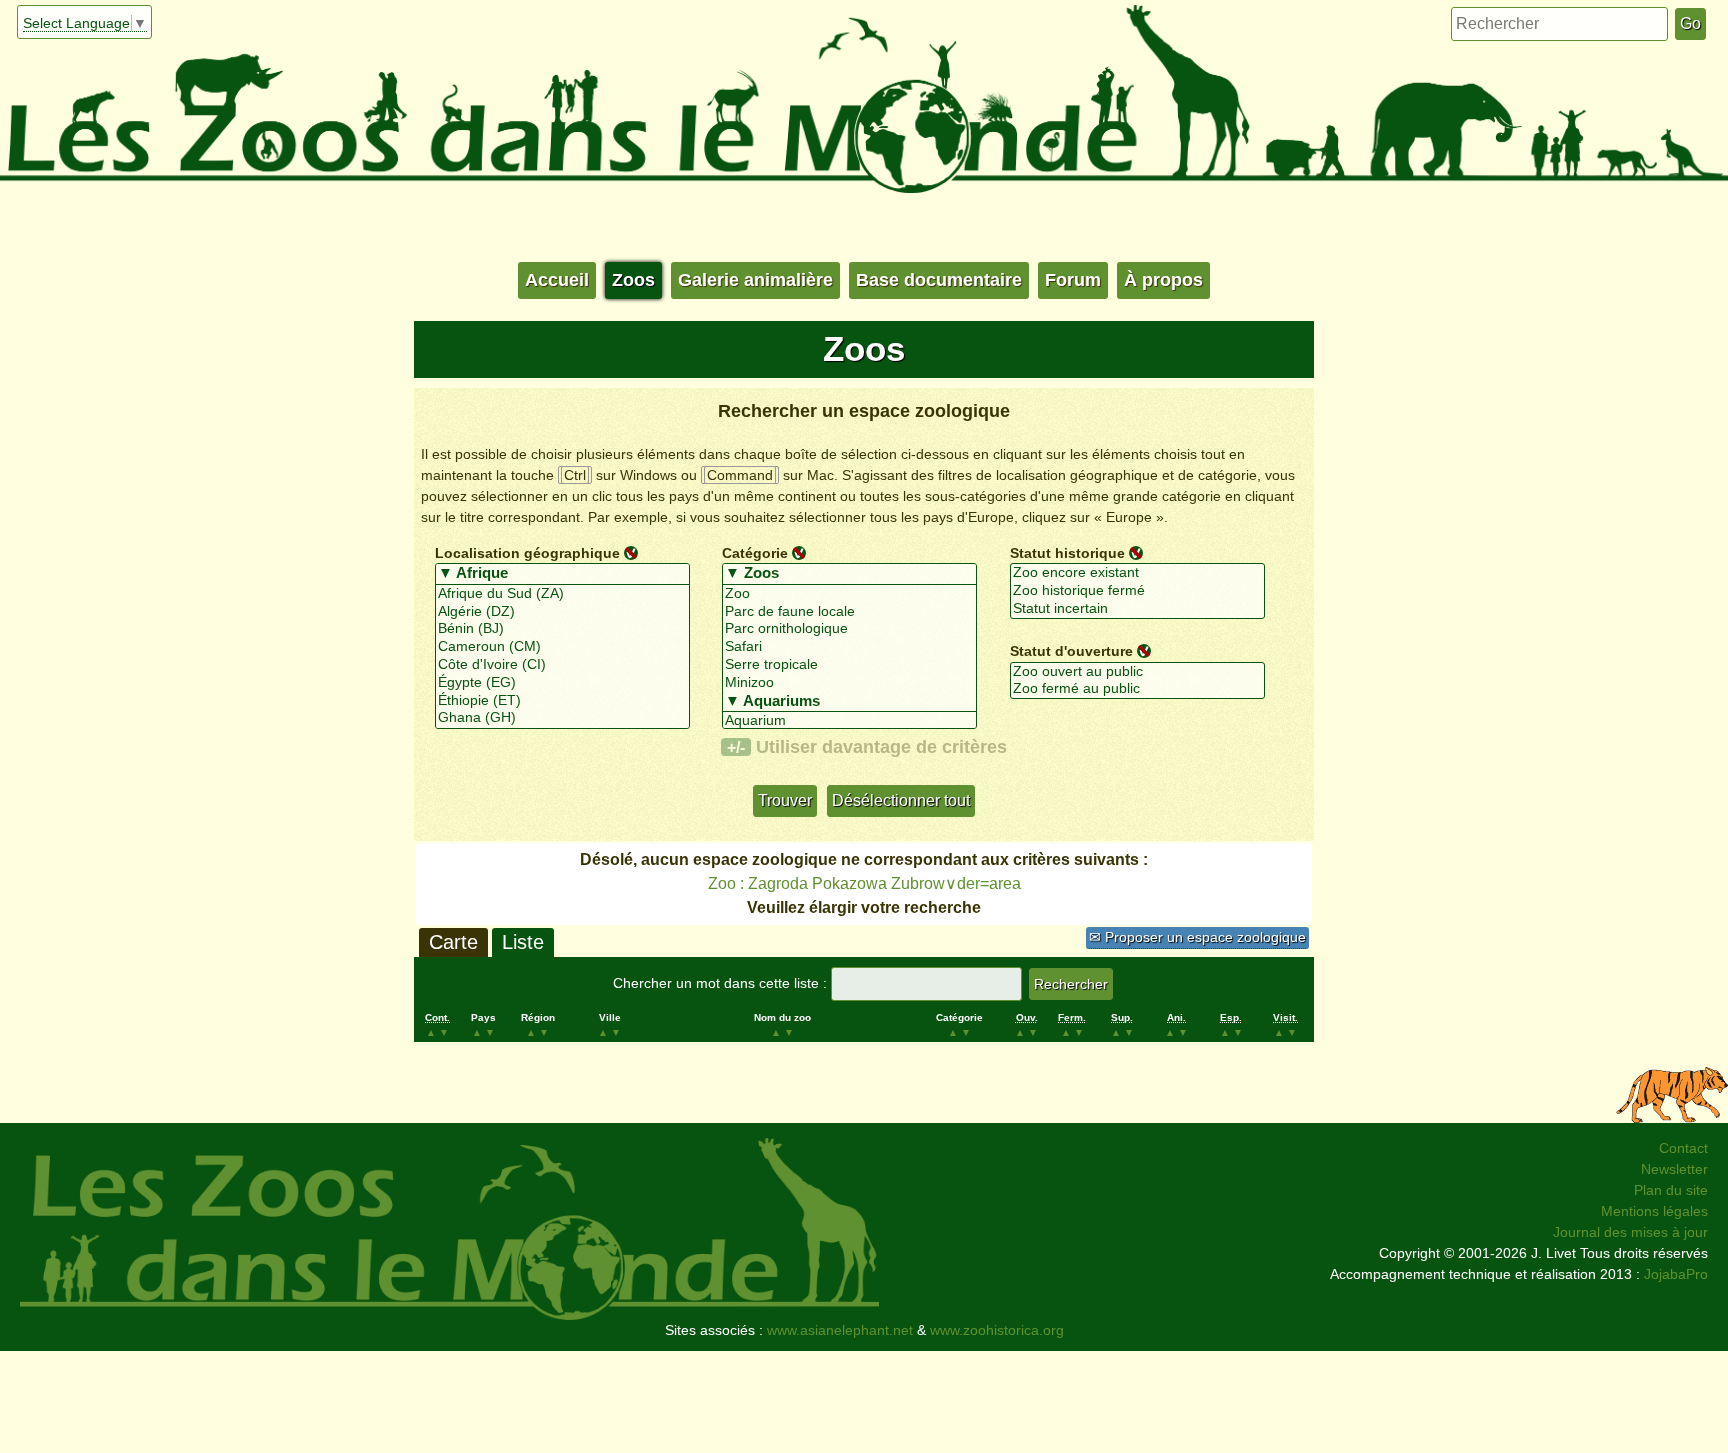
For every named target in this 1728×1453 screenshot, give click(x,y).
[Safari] (849, 647)
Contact (1683, 1148)
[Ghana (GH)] (562, 718)
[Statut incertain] (1137, 609)
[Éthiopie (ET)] (562, 701)
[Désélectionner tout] (631, 552)
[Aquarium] (849, 721)
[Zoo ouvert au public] (1137, 672)
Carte (453, 942)
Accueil (557, 280)
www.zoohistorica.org (997, 1330)
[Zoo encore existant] (1137, 573)
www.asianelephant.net (840, 1330)
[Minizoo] (849, 683)
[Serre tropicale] (849, 665)
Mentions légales (1654, 1211)
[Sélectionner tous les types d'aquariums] (849, 702)
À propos (1163, 280)
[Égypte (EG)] (562, 683)
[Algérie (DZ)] (562, 612)
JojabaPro (1676, 1274)
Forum (1073, 280)
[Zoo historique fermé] (1137, 591)
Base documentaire (939, 280)
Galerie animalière (755, 280)
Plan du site (1671, 1190)
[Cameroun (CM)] (562, 647)
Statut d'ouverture (1071, 651)
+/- (736, 747)
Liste (523, 942)
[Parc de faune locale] (849, 612)
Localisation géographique (527, 552)
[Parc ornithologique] (849, 629)
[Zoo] (849, 594)
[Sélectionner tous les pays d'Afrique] (562, 574)
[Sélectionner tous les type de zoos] (849, 574)
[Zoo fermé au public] (1137, 689)
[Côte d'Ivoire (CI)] (562, 665)
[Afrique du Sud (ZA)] (562, 594)
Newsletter (1674, 1169)
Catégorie (755, 552)
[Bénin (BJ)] (562, 629)
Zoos (633, 280)
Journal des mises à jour (1630, 1232)
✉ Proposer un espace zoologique (1197, 937)
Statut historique (1067, 552)
